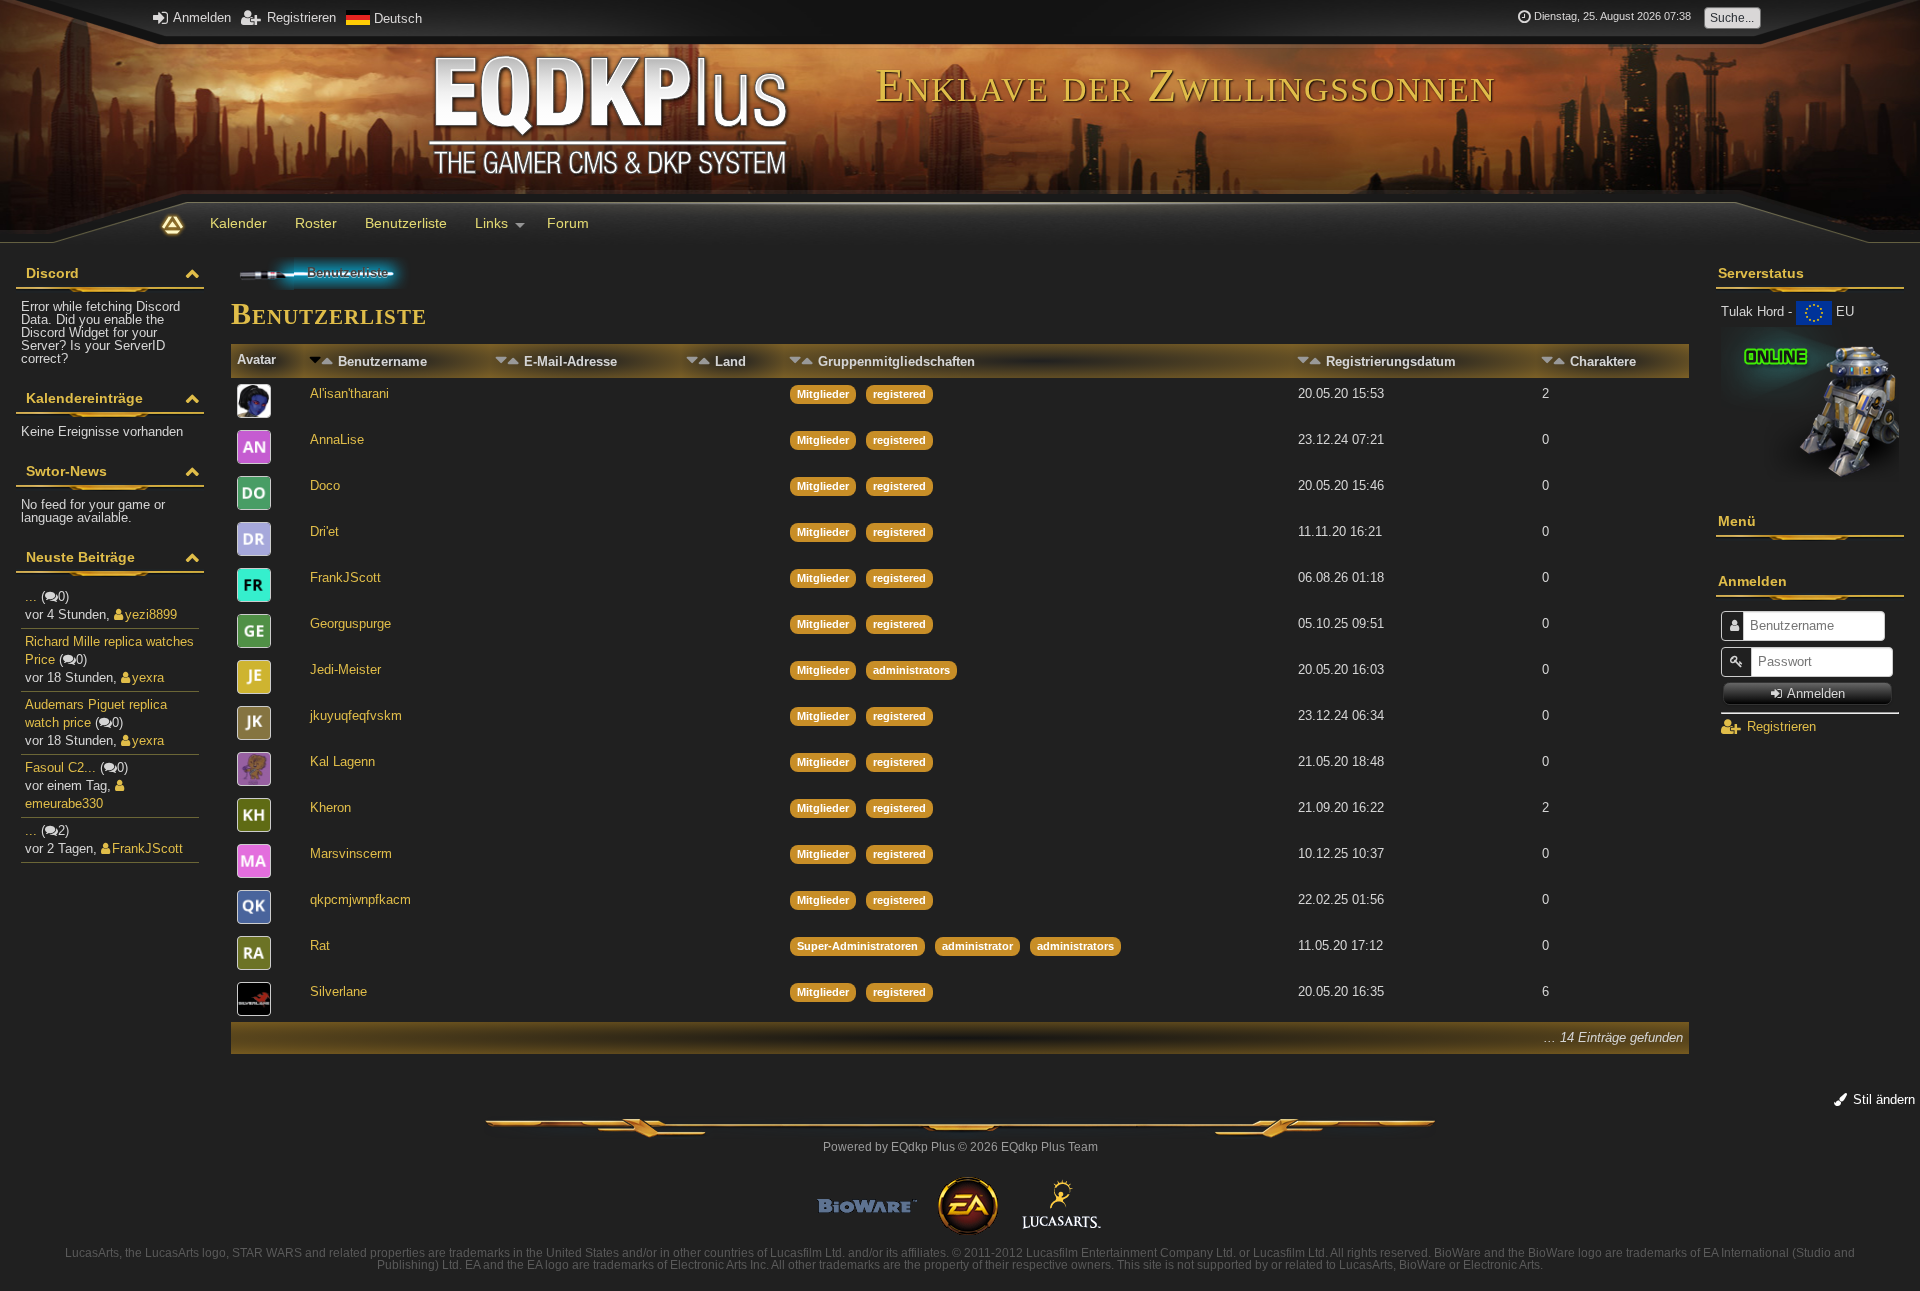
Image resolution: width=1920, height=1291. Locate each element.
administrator (977, 946)
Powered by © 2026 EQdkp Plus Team (960, 1147)
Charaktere (1603, 361)
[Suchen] (1739, 17)
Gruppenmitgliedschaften (896, 361)
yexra (148, 677)
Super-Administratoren (857, 946)
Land (730, 361)
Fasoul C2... (60, 767)
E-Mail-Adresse (570, 361)
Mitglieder (823, 394)
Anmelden (200, 17)
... (31, 596)
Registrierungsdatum (1391, 361)
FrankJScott (147, 848)
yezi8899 (151, 614)
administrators (911, 670)
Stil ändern (1882, 1099)
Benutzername (382, 361)
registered (899, 394)
